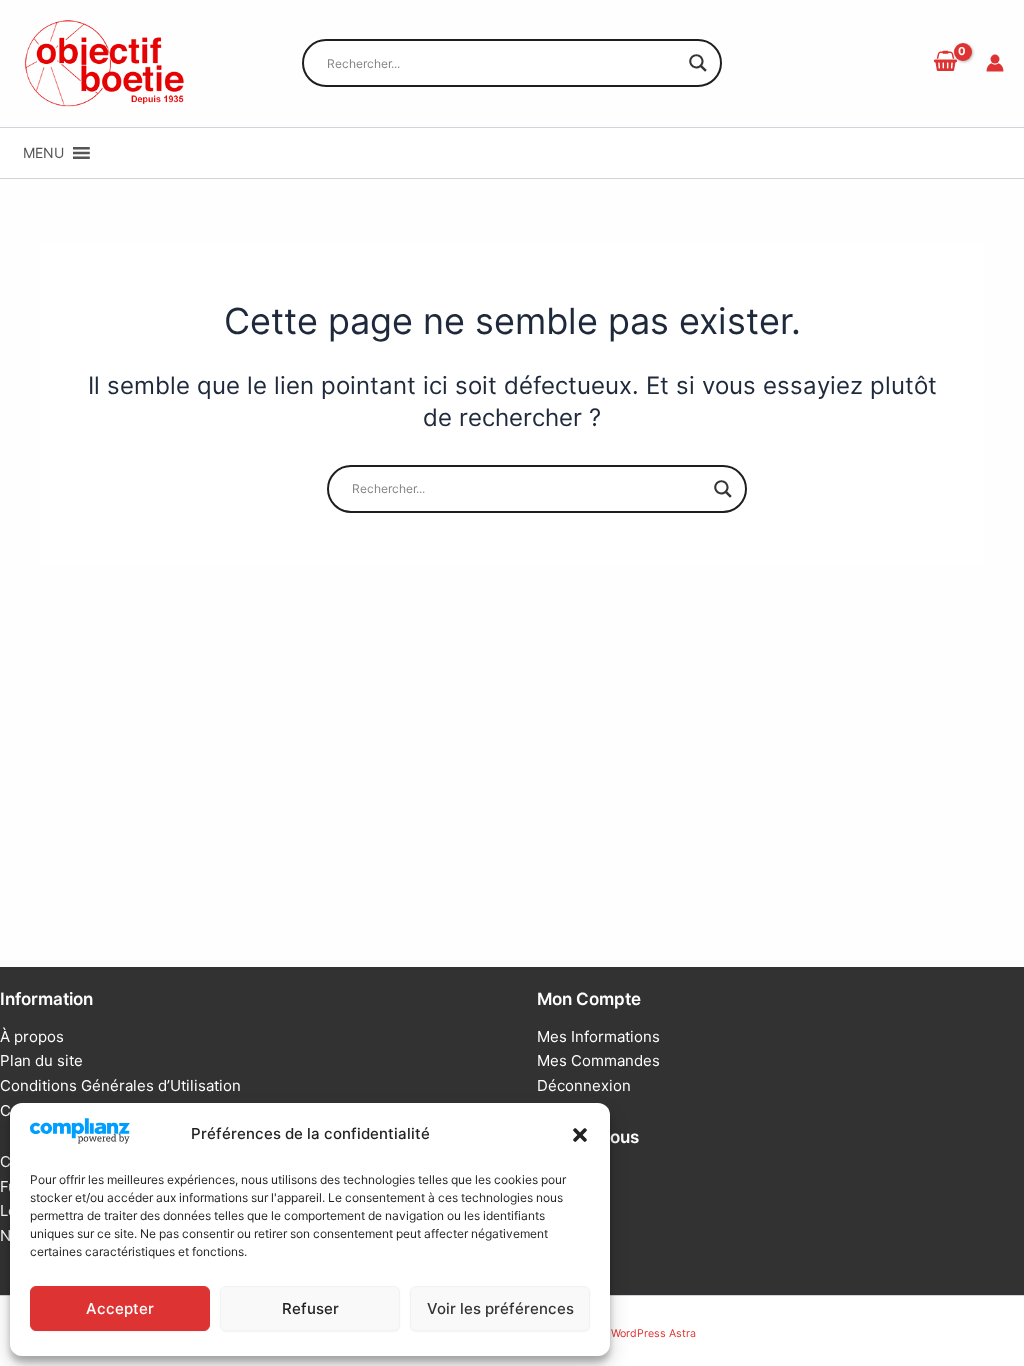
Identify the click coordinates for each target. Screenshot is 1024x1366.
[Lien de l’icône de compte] (995, 63)
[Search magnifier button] (698, 63)
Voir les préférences (500, 1308)
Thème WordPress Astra (635, 1333)
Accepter (120, 1308)
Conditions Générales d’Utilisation (120, 1085)
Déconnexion (584, 1085)
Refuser (310, 1308)
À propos (32, 1036)
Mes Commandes (598, 1060)
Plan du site (41, 1060)
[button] (580, 1135)
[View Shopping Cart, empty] (945, 63)
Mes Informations (598, 1036)
